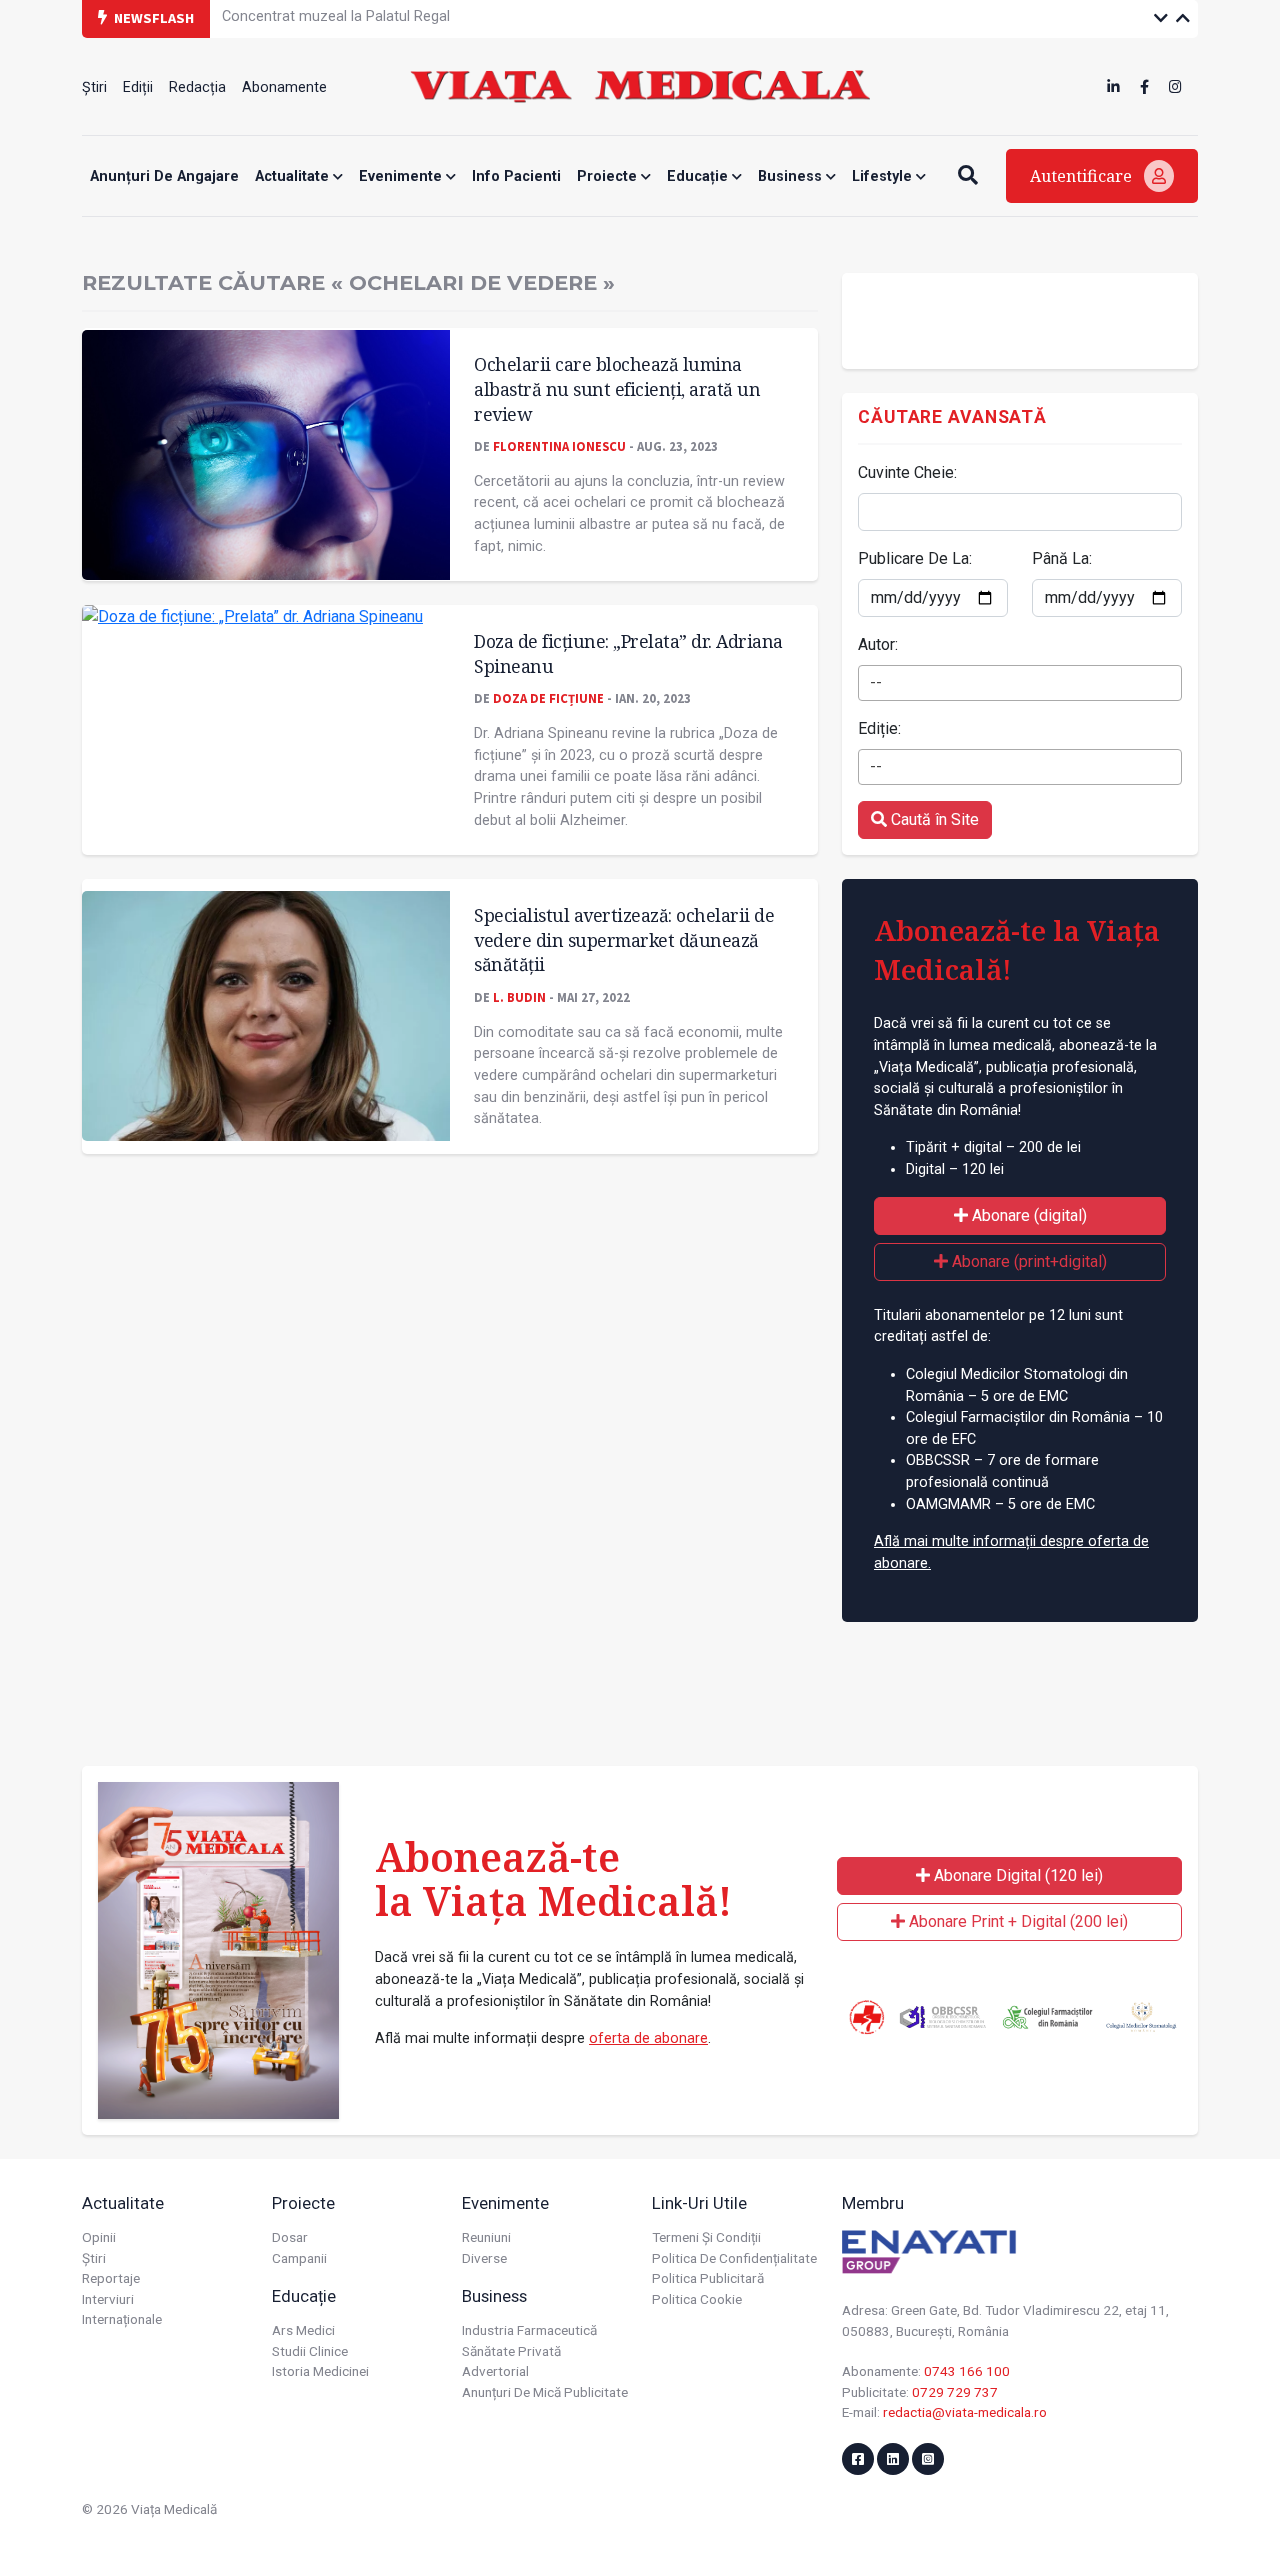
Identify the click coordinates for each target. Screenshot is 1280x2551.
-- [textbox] (876, 682)
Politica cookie (697, 2299)
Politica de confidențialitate (734, 2258)
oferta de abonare (648, 2038)
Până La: (1062, 558)
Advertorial (495, 2371)
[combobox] (1020, 683)
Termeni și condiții (706, 2237)
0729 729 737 (955, 2392)
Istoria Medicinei (320, 2371)
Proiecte (609, 176)
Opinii (99, 2237)
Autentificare (1083, 176)
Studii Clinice (310, 2351)
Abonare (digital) (1027, 1215)
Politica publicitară (708, 2278)
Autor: (878, 644)
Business (792, 176)
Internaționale (122, 2319)
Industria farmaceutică (529, 2330)
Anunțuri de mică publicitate (545, 2392)
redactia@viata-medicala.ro (965, 2412)
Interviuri (108, 2299)
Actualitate (294, 176)
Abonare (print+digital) (1027, 1261)
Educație (699, 176)
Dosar (290, 2237)
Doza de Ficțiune (548, 698)
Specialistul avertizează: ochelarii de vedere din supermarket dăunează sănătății (624, 939)
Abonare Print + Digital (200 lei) (1016, 1921)
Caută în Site (933, 819)
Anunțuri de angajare (164, 176)
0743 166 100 (967, 2371)
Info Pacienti (516, 176)
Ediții (138, 87)
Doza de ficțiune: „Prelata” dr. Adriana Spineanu (628, 653)
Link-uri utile (699, 2203)
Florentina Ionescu (559, 446)
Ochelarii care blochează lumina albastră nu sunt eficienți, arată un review (617, 388)
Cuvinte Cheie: (907, 472)
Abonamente (284, 87)
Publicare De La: (915, 558)
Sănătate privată (511, 2351)
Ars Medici (303, 2330)
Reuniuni (486, 2237)
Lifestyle (884, 176)
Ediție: (879, 728)
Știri (94, 87)
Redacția (197, 87)
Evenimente (402, 176)
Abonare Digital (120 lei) (1016, 1875)
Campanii (299, 2258)
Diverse (484, 2258)
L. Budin (519, 997)
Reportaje (111, 2278)
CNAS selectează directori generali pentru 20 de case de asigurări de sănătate (475, 17)
